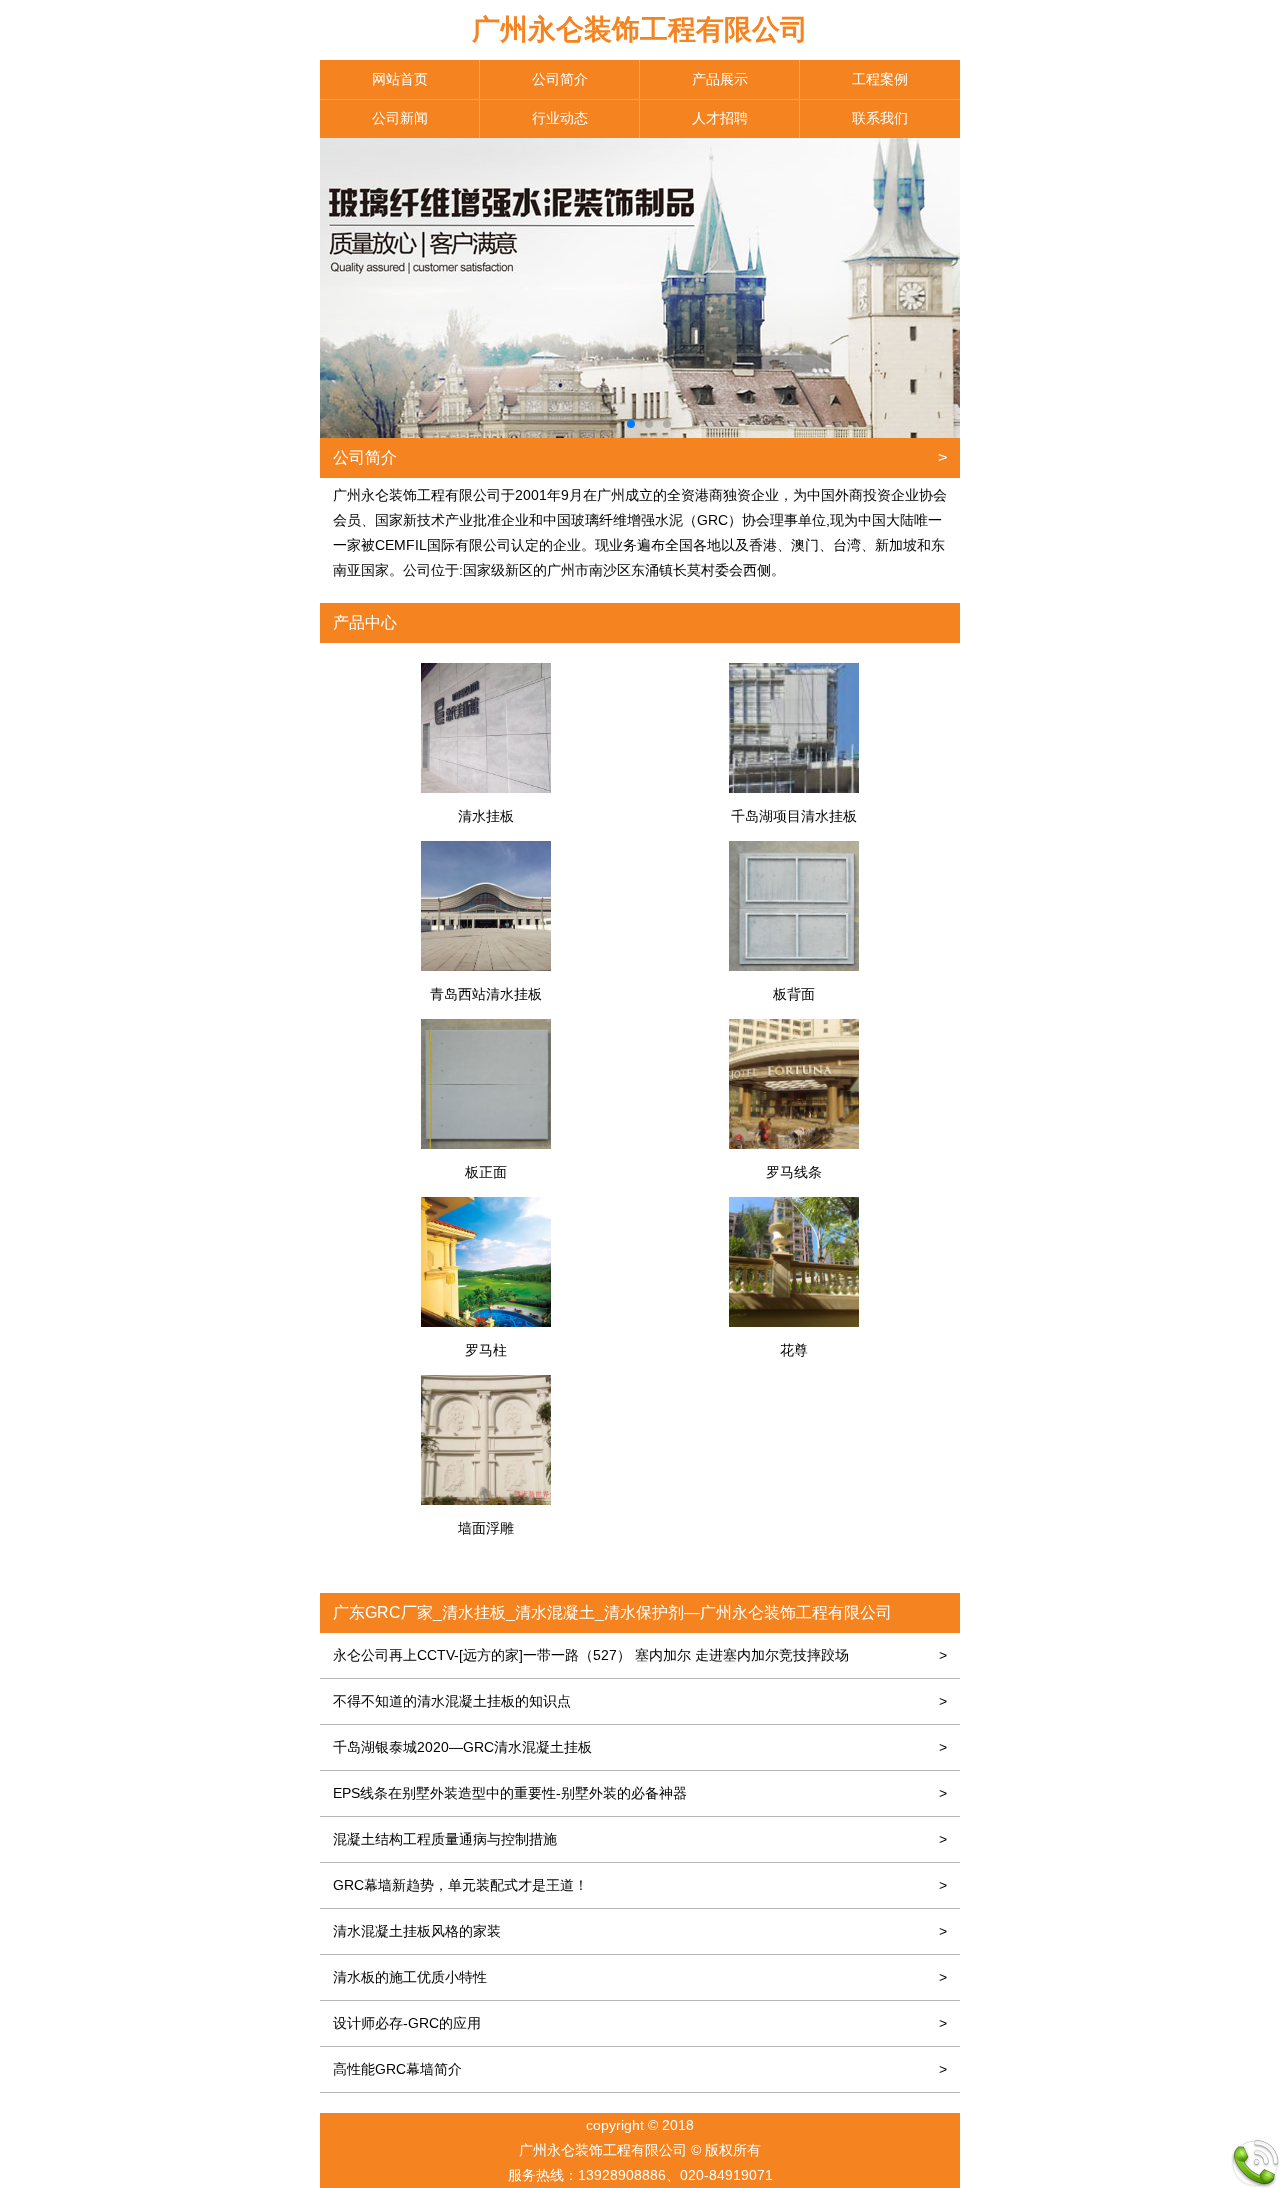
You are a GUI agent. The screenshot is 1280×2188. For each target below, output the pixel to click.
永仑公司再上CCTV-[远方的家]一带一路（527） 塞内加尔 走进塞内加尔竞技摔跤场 (640, 1655)
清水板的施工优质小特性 (640, 1977)
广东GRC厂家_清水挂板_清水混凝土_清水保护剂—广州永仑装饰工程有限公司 (612, 1612)
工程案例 (880, 79)
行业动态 (560, 118)
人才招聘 (720, 118)
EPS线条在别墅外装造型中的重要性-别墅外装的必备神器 (640, 1793)
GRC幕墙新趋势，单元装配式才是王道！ (640, 1885)
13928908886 (622, 2175)
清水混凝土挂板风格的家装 (640, 1931)
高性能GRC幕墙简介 (640, 2069)
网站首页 (400, 79)
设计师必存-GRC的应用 (640, 2023)
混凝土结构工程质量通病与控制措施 (640, 1839)
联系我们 (880, 118)
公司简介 (560, 79)
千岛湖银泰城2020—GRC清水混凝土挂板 (640, 1747)
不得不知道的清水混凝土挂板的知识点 (640, 1701)
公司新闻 (400, 118)
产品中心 (365, 622)
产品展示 (720, 79)
